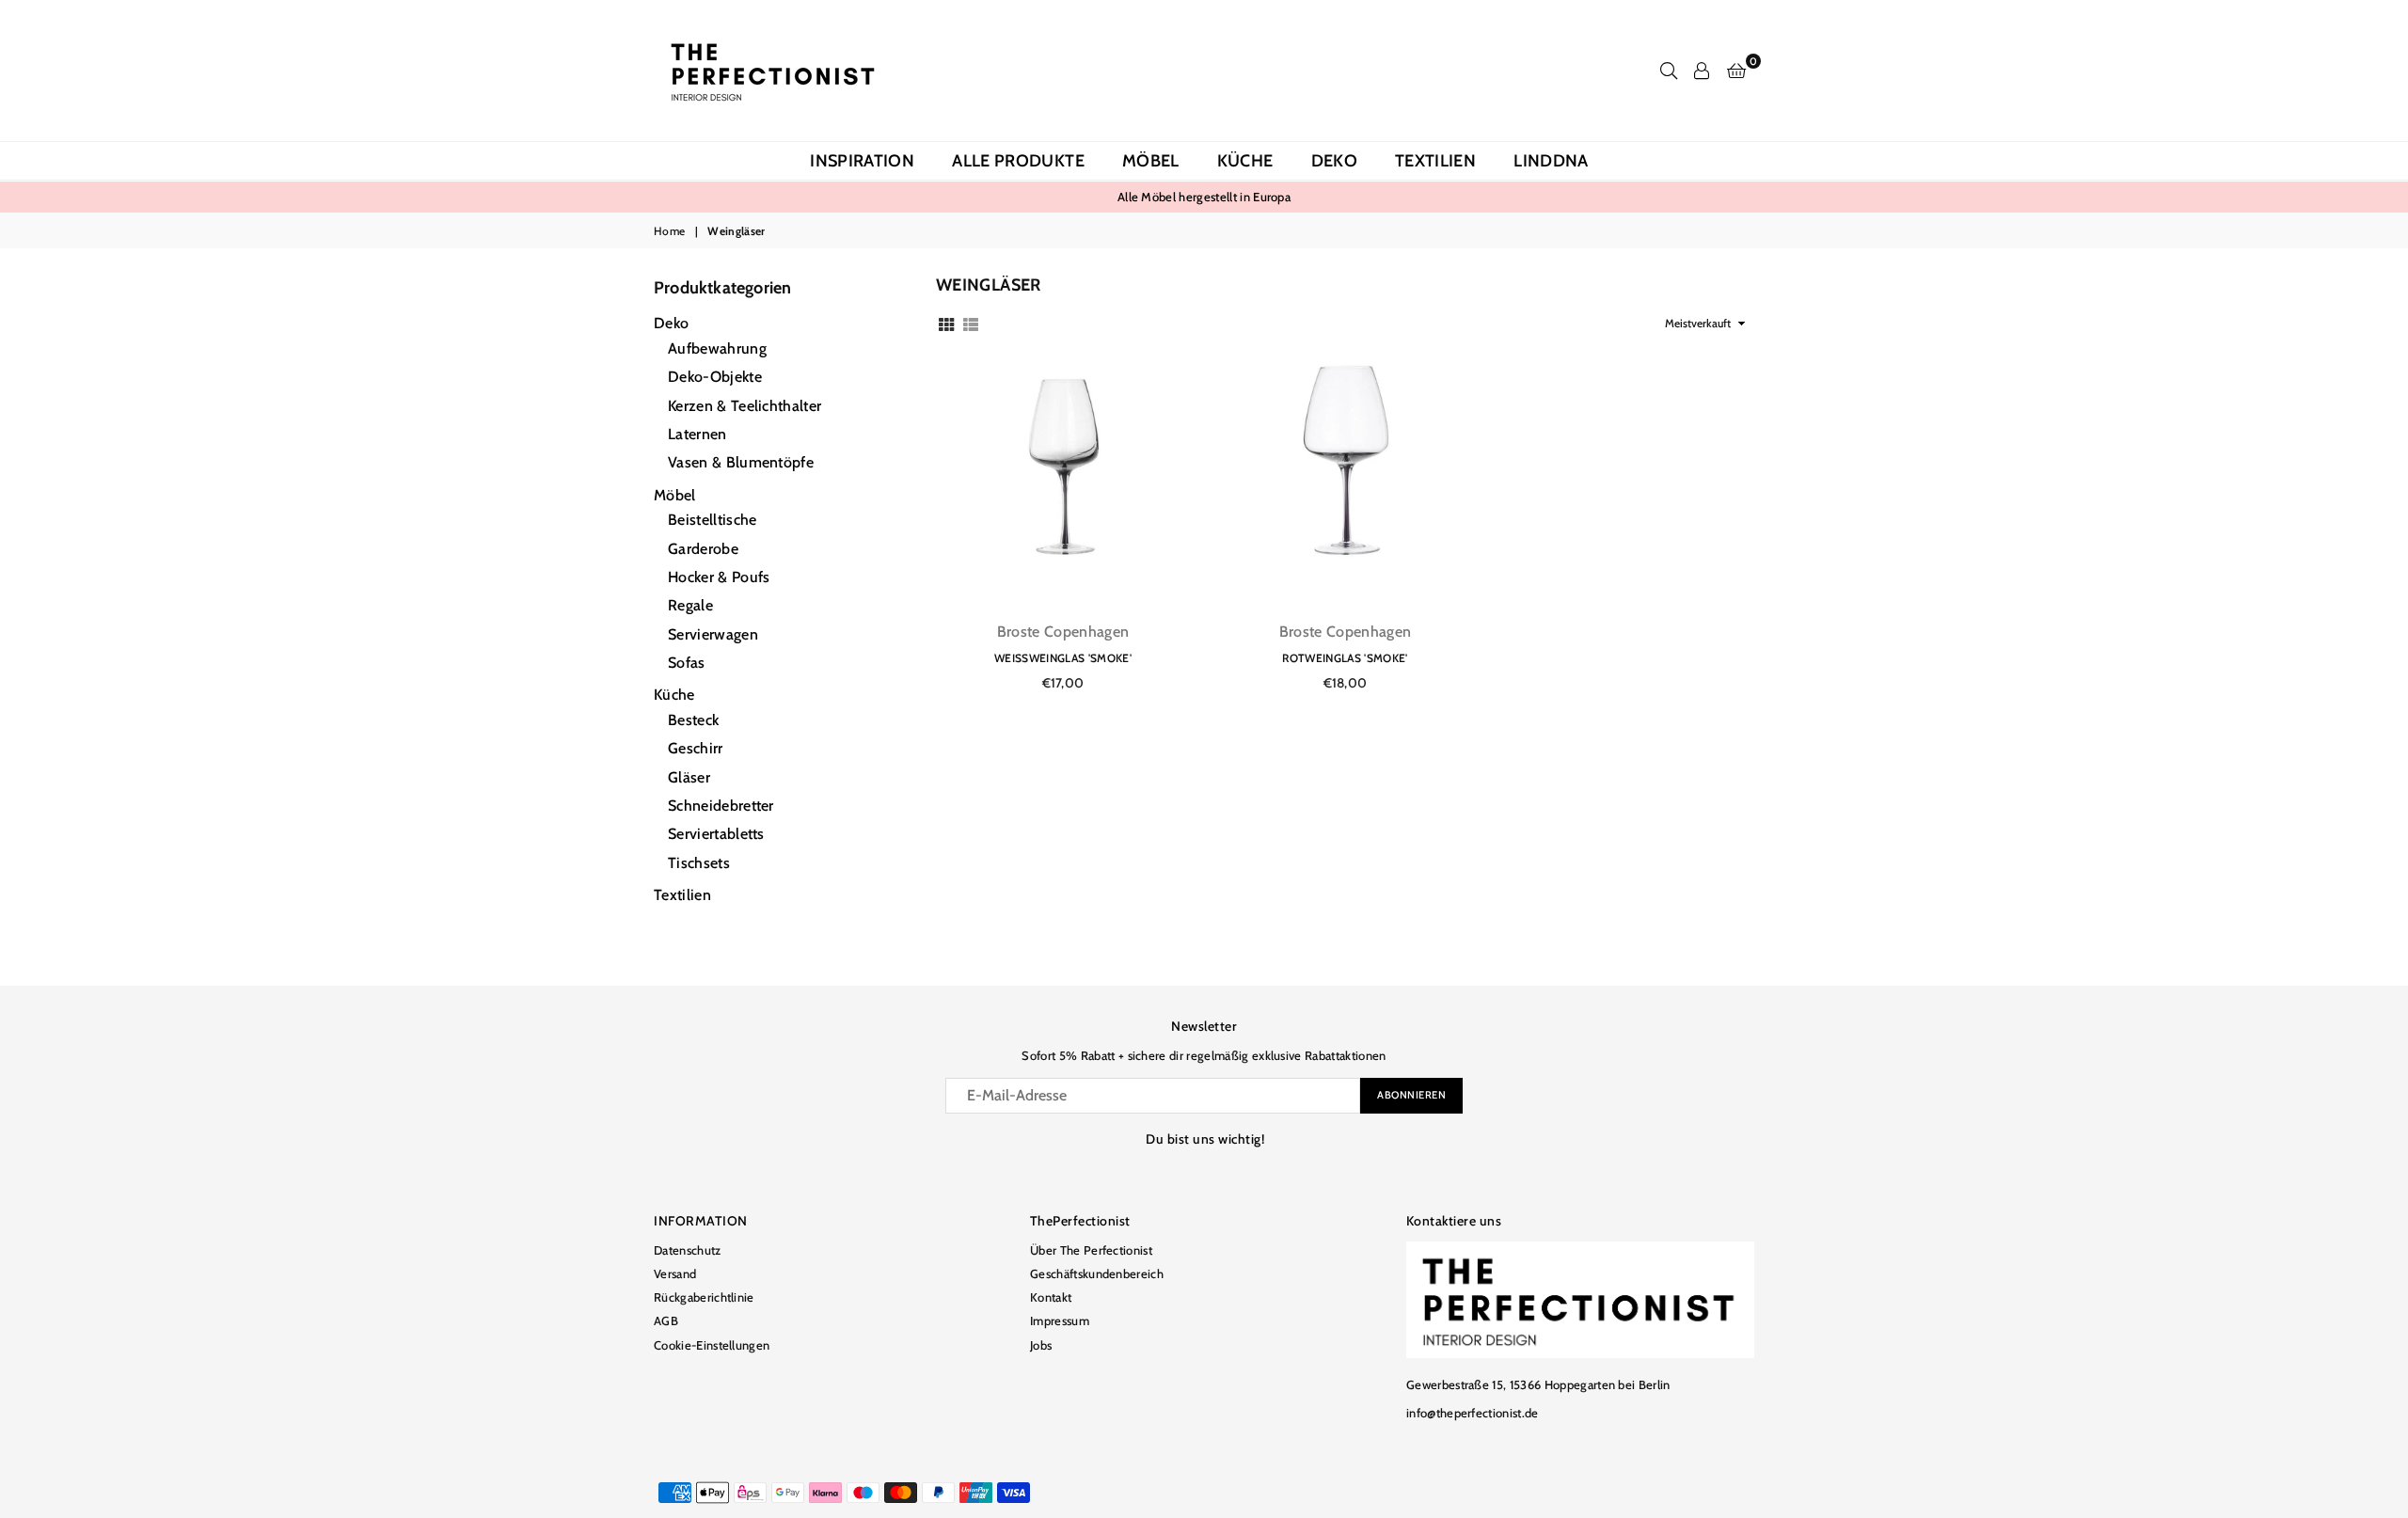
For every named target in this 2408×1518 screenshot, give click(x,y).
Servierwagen (713, 634)
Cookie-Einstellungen (712, 1345)
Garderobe (703, 549)
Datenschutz (688, 1250)
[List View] (971, 323)
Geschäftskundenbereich (1097, 1273)
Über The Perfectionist (1091, 1250)
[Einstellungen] (1702, 71)
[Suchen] (1669, 71)
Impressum (1060, 1320)
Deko (1334, 161)
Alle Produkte (1018, 161)
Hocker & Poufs (719, 577)
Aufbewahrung (717, 348)
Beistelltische (712, 520)
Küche (1245, 161)
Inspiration (862, 161)
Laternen (697, 434)
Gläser (689, 777)
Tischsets (699, 863)
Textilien (1435, 161)
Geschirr (696, 748)
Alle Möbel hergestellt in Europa (1204, 197)
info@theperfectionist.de (1473, 1413)
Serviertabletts (716, 834)
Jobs (1041, 1345)
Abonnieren (1411, 1095)
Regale (690, 605)
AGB (666, 1320)
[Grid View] (946, 323)
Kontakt (1051, 1297)
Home (669, 231)
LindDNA (1551, 161)
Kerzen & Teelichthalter (745, 406)
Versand (675, 1273)
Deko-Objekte (715, 377)
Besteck (693, 720)
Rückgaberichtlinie (704, 1297)
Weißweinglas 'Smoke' (1063, 658)
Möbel (1151, 161)
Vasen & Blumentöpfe (741, 462)
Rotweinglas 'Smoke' (1345, 658)
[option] (1204, 197)
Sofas (687, 663)
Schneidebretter (721, 806)
